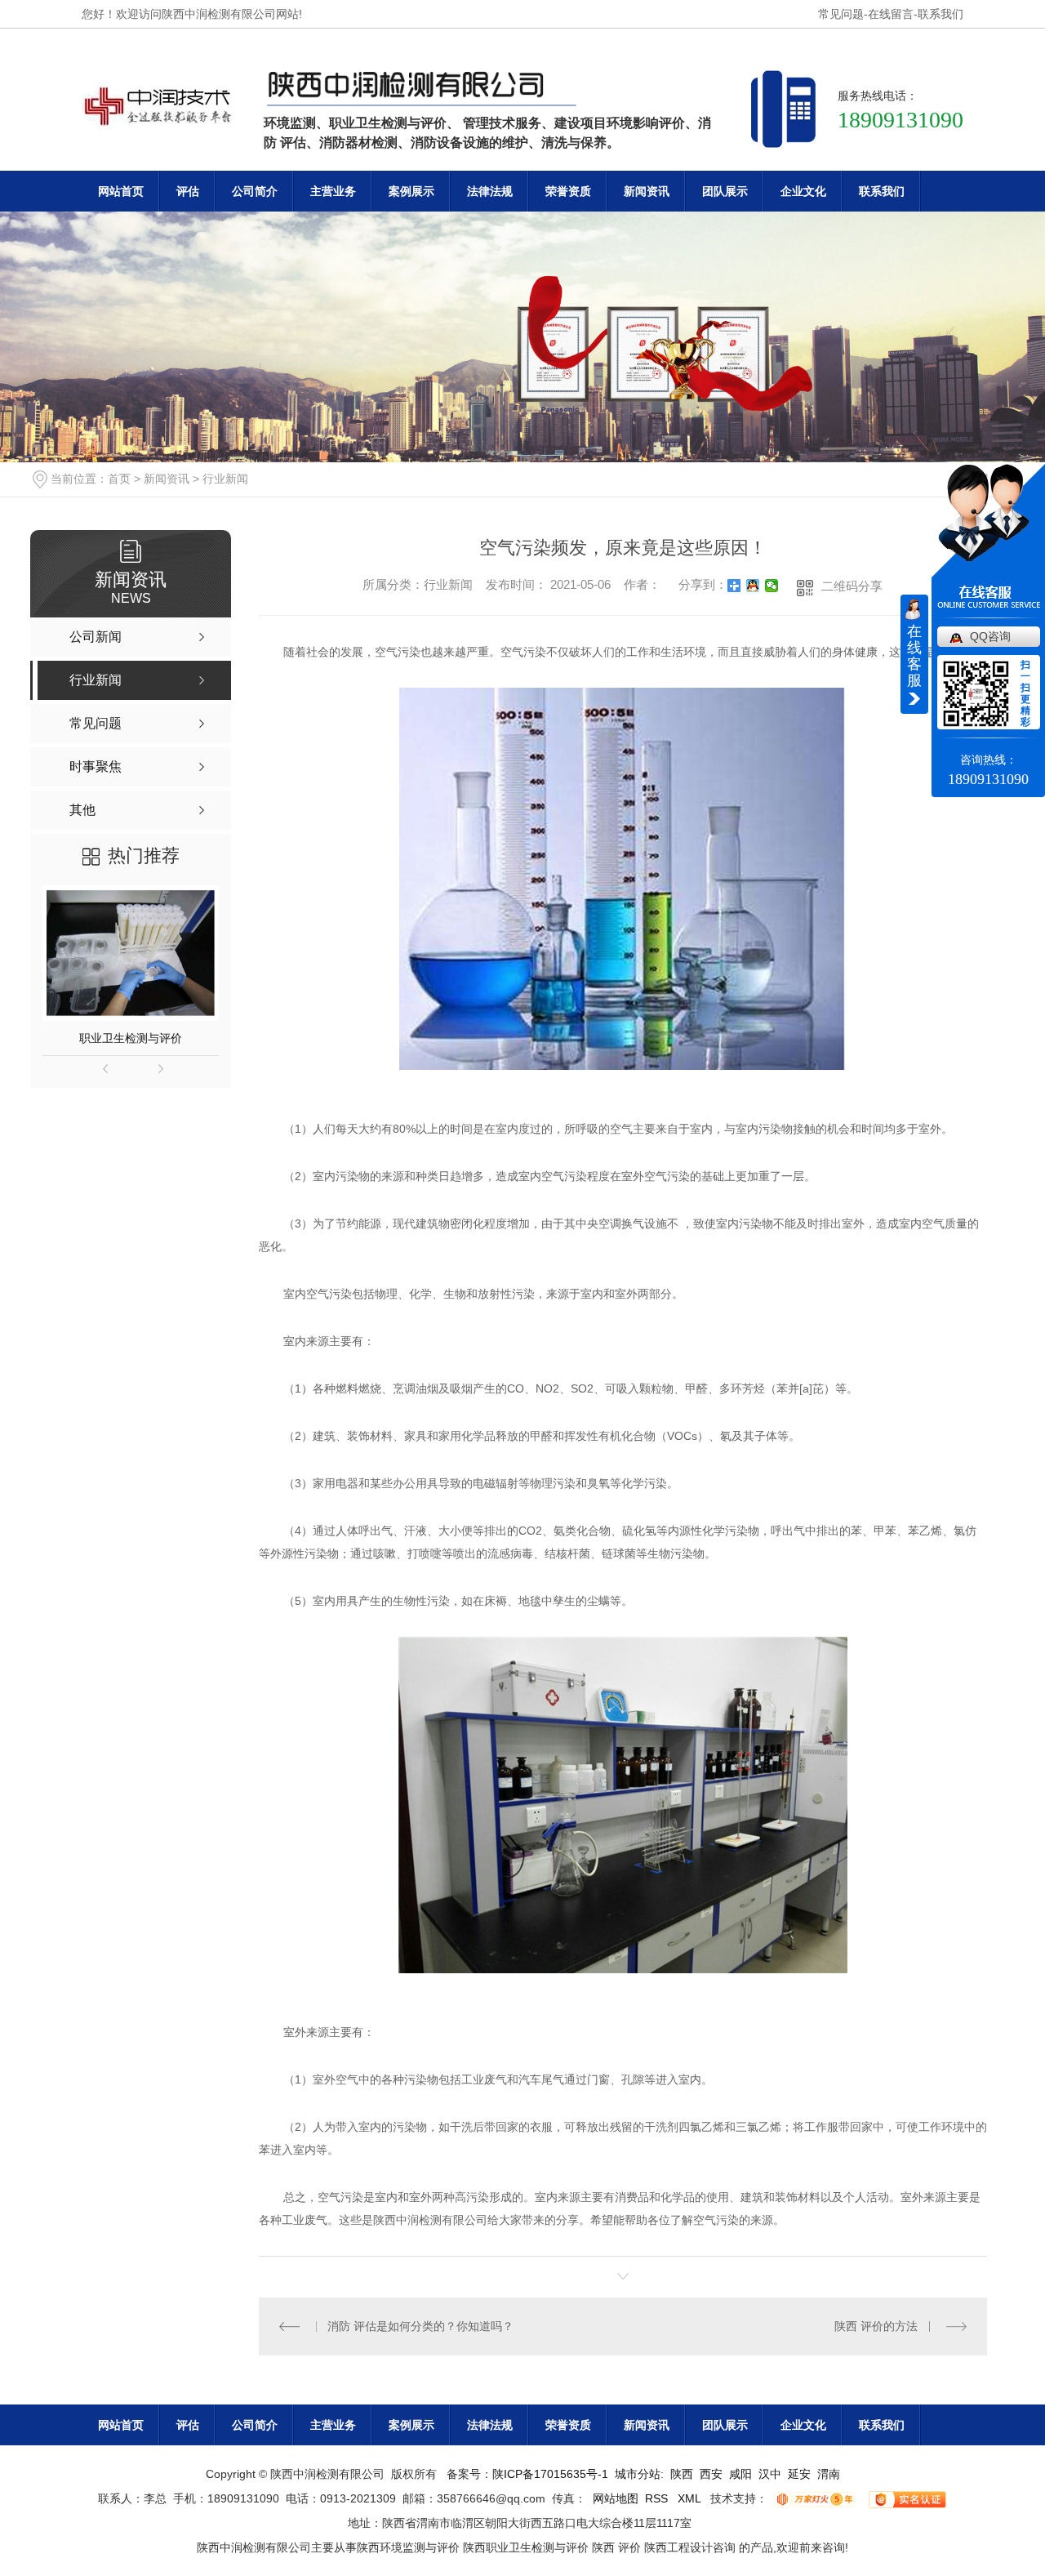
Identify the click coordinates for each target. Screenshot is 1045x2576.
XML (691, 2498)
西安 (711, 2474)
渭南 (829, 2474)
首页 (119, 479)
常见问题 (841, 14)
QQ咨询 (990, 636)
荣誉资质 (568, 191)
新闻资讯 (647, 191)
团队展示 (725, 191)
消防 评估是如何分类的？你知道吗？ (420, 2326)
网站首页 (121, 191)
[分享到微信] (772, 586)
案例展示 (411, 191)
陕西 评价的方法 (876, 2326)
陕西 (682, 2474)
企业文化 (803, 191)
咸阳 (740, 2474)
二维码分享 (852, 586)
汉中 (770, 2474)
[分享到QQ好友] (753, 586)
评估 (188, 191)
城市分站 (638, 2474)
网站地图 (616, 2498)
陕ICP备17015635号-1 (550, 2474)
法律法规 (490, 191)
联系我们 (940, 14)
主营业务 (333, 191)
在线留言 (891, 14)
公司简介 (255, 191)
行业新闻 (225, 479)
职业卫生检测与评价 (131, 1038)
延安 (799, 2474)
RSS (658, 2498)
